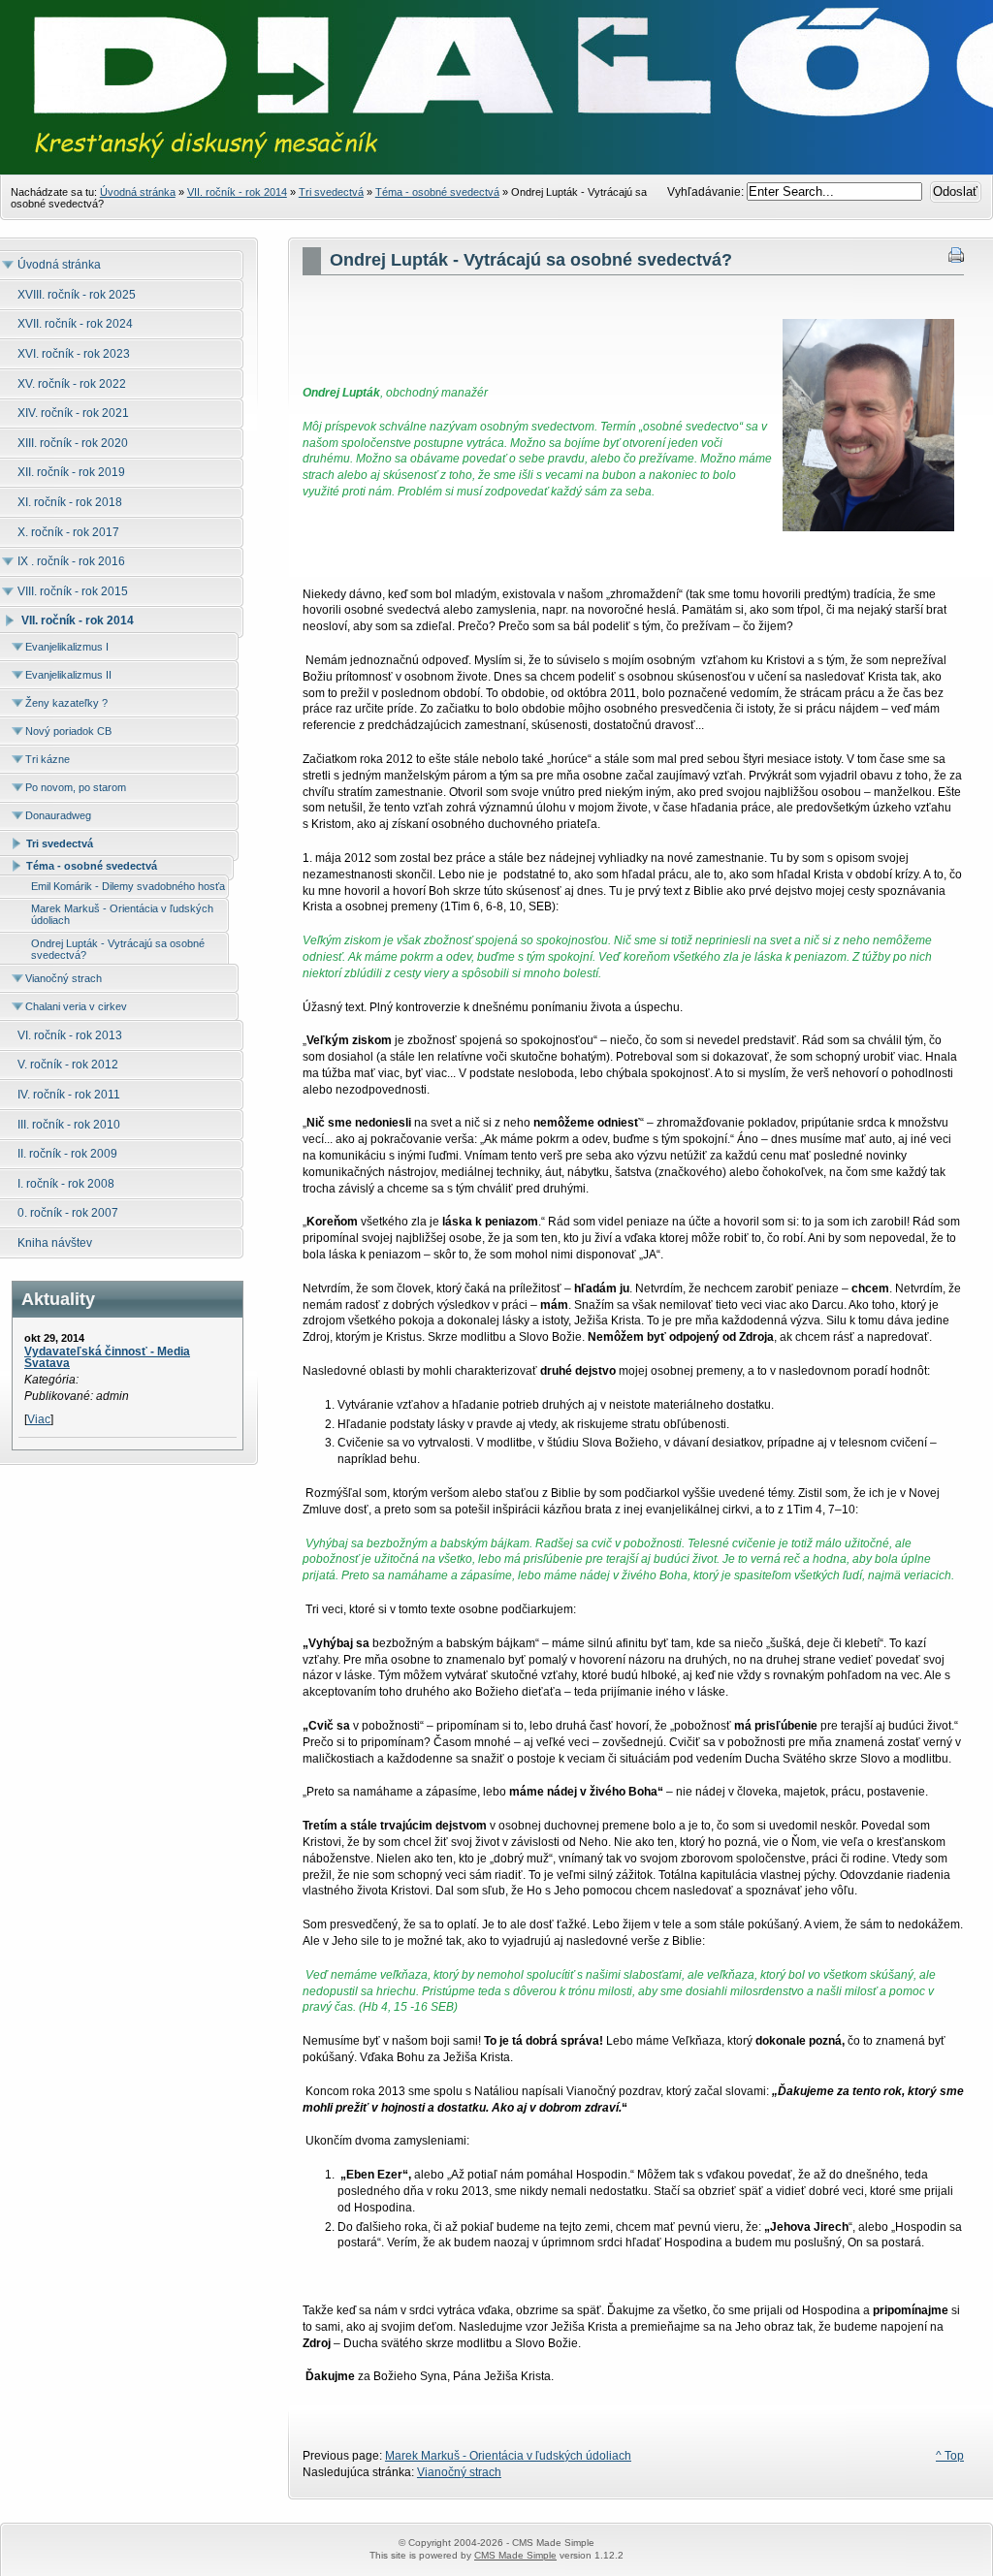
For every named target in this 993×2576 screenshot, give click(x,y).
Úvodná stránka (138, 192)
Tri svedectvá (331, 192)
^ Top (950, 2456)
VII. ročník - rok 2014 (237, 192)
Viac (39, 1419)
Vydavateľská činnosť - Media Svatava (107, 1357)
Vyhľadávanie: (707, 192)
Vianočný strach (459, 2472)
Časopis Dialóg (496, 116)
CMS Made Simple (515, 2555)
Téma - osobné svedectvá (437, 192)
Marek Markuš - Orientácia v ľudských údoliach (508, 2456)
